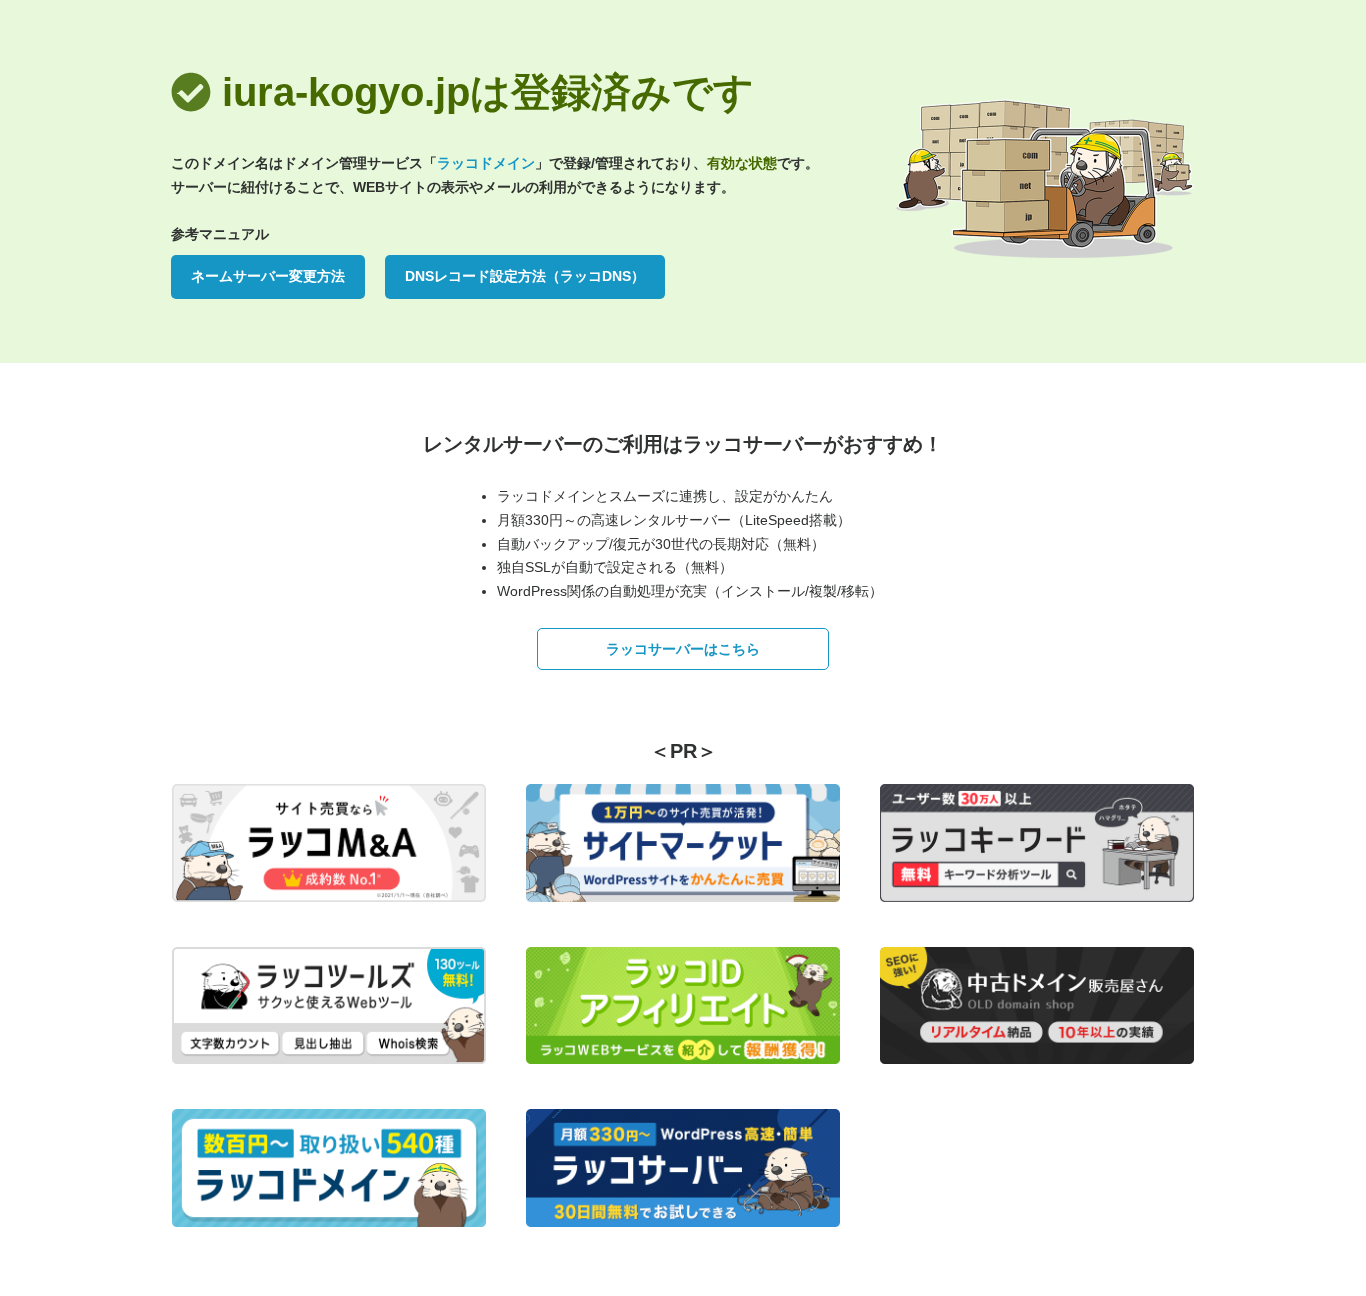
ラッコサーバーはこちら (683, 649)
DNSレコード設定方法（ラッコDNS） (525, 276)
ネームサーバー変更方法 (268, 276)
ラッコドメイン (486, 163)
